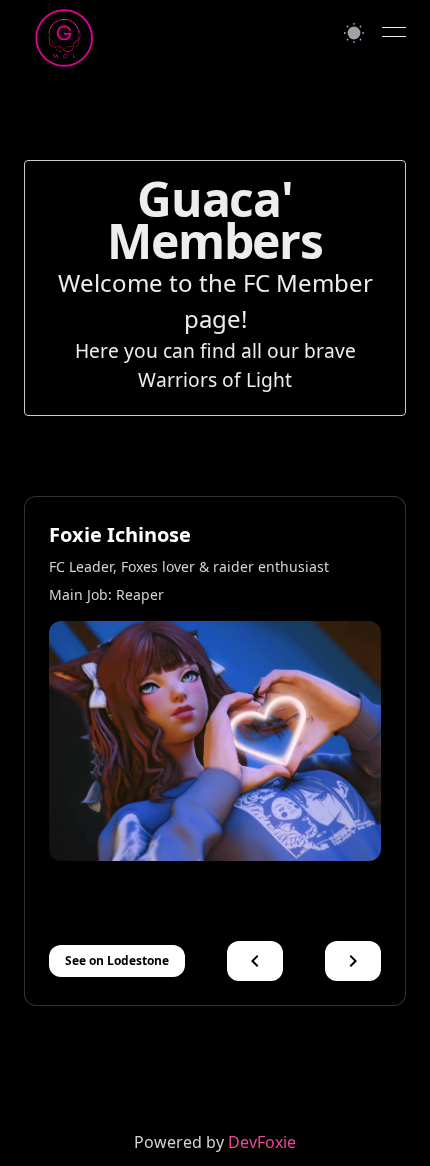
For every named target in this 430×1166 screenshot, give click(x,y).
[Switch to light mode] (354, 32)
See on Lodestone (117, 960)
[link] (215, 1142)
